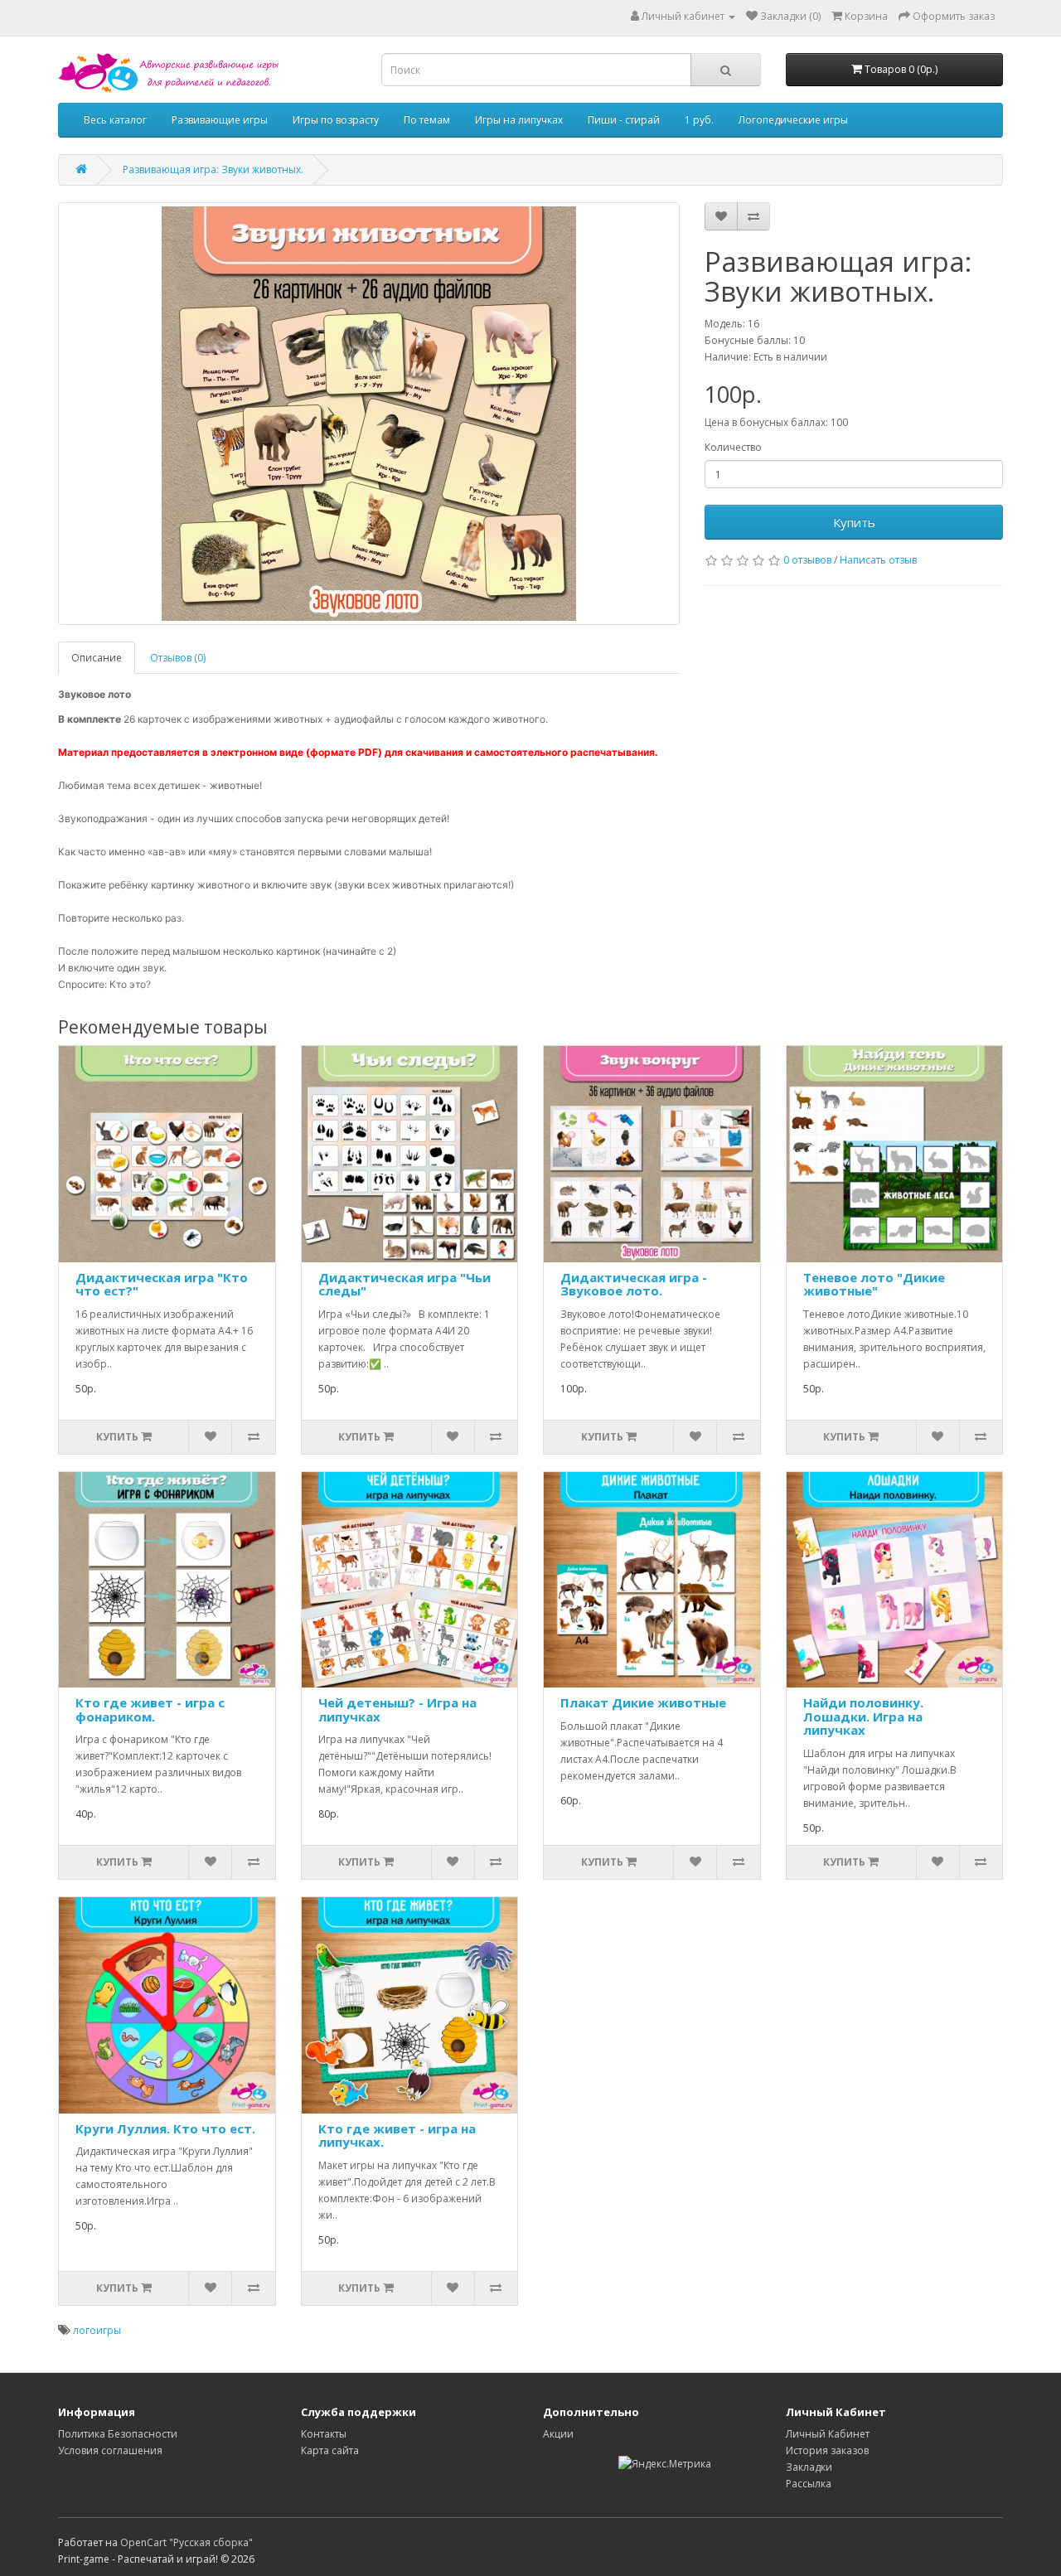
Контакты (324, 2434)
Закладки (809, 2467)
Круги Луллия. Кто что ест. (165, 2128)
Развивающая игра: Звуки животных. (213, 169)
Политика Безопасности (118, 2434)
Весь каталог (115, 120)
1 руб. (699, 120)
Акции (558, 2434)
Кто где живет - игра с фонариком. (150, 1709)
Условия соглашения (110, 2450)
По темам (427, 120)
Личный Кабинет (828, 2434)
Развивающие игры (220, 120)
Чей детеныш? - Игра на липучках (397, 1709)
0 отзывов (807, 560)
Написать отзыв (878, 560)
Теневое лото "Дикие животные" (874, 1284)
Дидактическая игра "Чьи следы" (405, 1284)
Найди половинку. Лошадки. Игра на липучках (863, 1716)
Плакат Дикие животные (643, 1702)
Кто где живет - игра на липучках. (397, 2135)
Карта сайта (330, 2450)
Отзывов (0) (178, 658)
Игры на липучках (519, 120)
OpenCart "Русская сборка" (187, 2542)
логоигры (97, 2330)
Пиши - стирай (624, 120)
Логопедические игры (793, 120)
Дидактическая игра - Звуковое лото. (634, 1284)
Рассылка (809, 2484)
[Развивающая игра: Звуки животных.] (369, 414)
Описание (97, 658)
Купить (854, 522)
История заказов (827, 2450)
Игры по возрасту (336, 120)
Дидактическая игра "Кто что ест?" (162, 1284)
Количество (733, 447)
